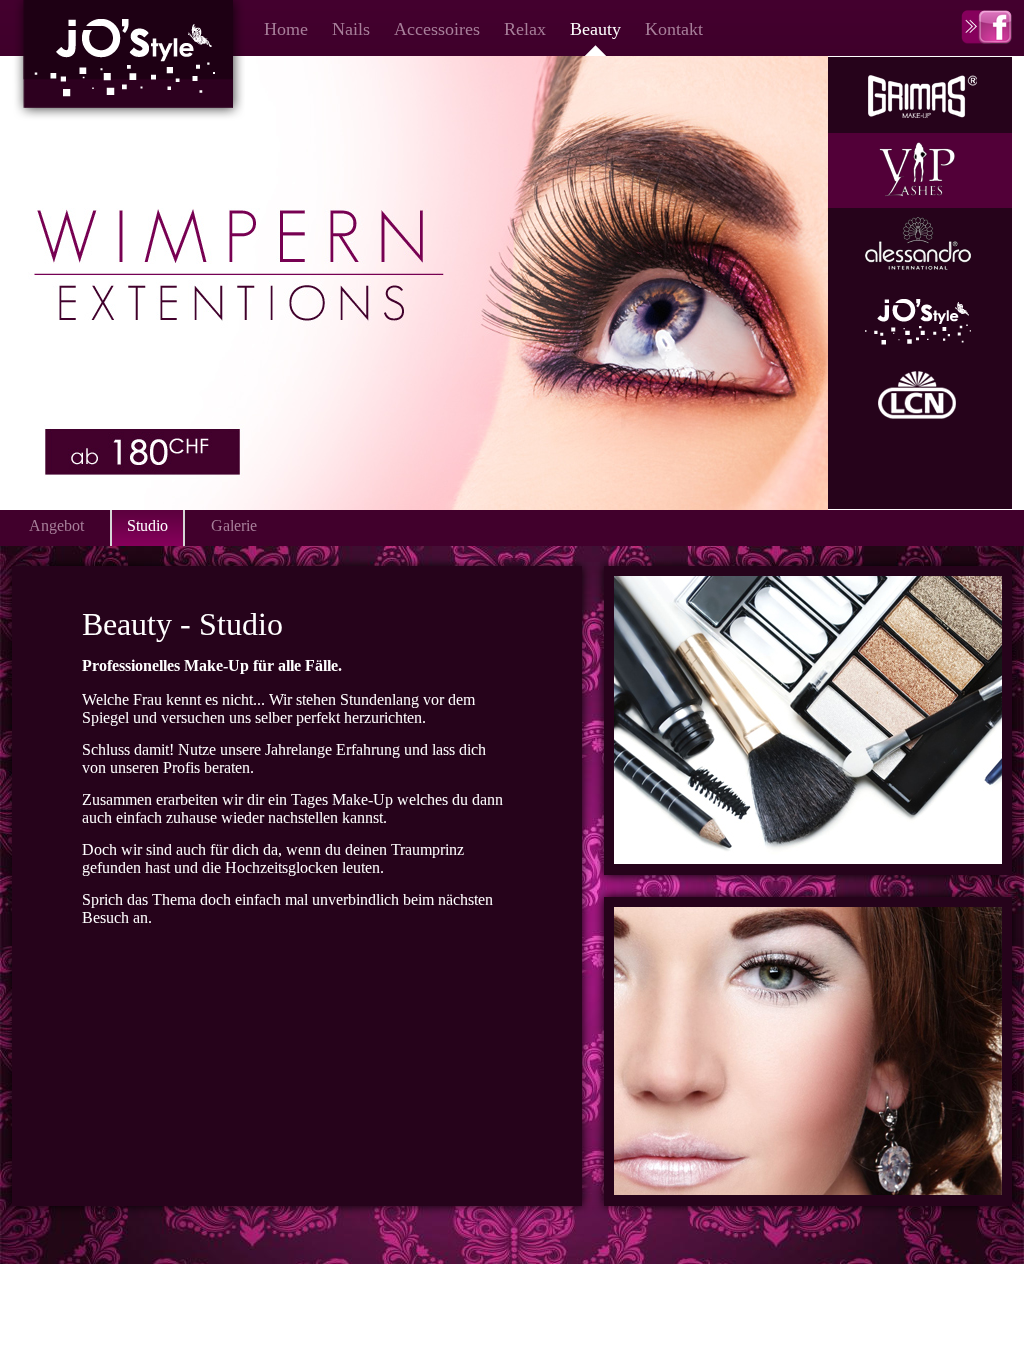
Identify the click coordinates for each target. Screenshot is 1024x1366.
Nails (351, 29)
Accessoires (437, 29)
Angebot (56, 525)
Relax (525, 29)
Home (286, 29)
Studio (147, 525)
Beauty (595, 29)
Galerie (234, 525)
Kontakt (674, 29)
